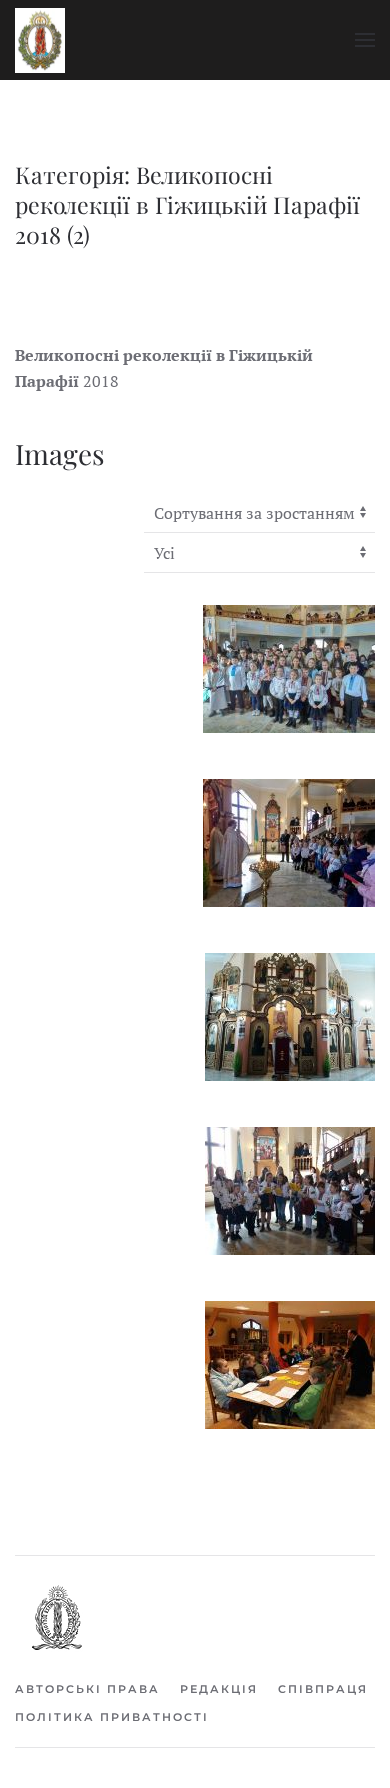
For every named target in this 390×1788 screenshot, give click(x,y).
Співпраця (323, 1689)
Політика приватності (112, 1717)
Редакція (219, 1689)
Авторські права (87, 1689)
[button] (365, 40)
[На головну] (40, 40)
